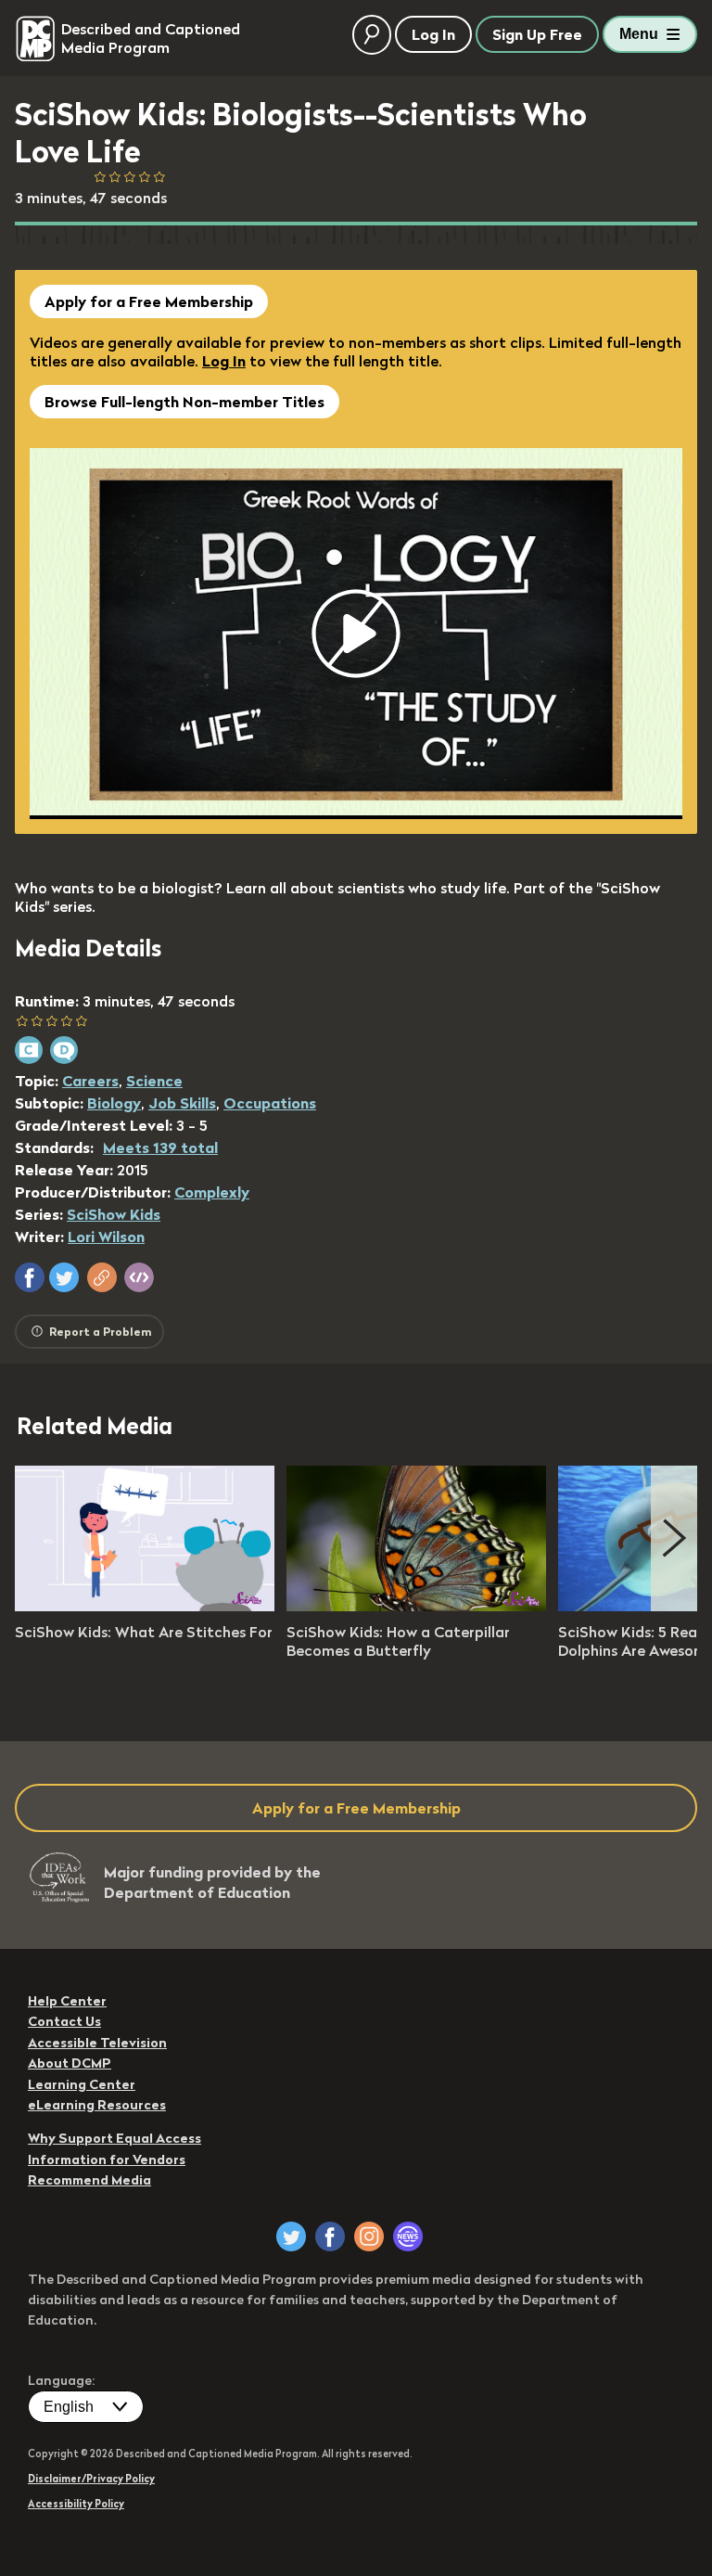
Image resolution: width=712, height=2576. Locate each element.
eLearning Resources (97, 2105)
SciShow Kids (114, 1214)
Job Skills (182, 1103)
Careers (90, 1081)
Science (154, 1081)
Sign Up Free (537, 34)
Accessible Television (97, 2043)
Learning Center (82, 2084)
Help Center (67, 2001)
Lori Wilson (106, 1237)
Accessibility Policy (76, 2504)
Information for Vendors (107, 2159)
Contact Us (64, 2021)
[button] (30, 1277)
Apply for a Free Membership (149, 301)
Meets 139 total (160, 1147)
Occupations (270, 1103)
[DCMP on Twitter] (291, 2236)
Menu (639, 34)
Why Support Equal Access (114, 2138)
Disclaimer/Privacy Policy (91, 2479)
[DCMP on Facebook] (330, 2236)
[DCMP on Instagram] (369, 2236)
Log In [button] (433, 34)
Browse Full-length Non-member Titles (184, 402)
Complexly (212, 1192)
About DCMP (70, 2063)
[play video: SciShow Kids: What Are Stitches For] (145, 1606)
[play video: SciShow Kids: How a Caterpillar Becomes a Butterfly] (416, 1606)
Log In (224, 361)
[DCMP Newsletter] (408, 2236)
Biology (114, 1103)
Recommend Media (89, 2180)
